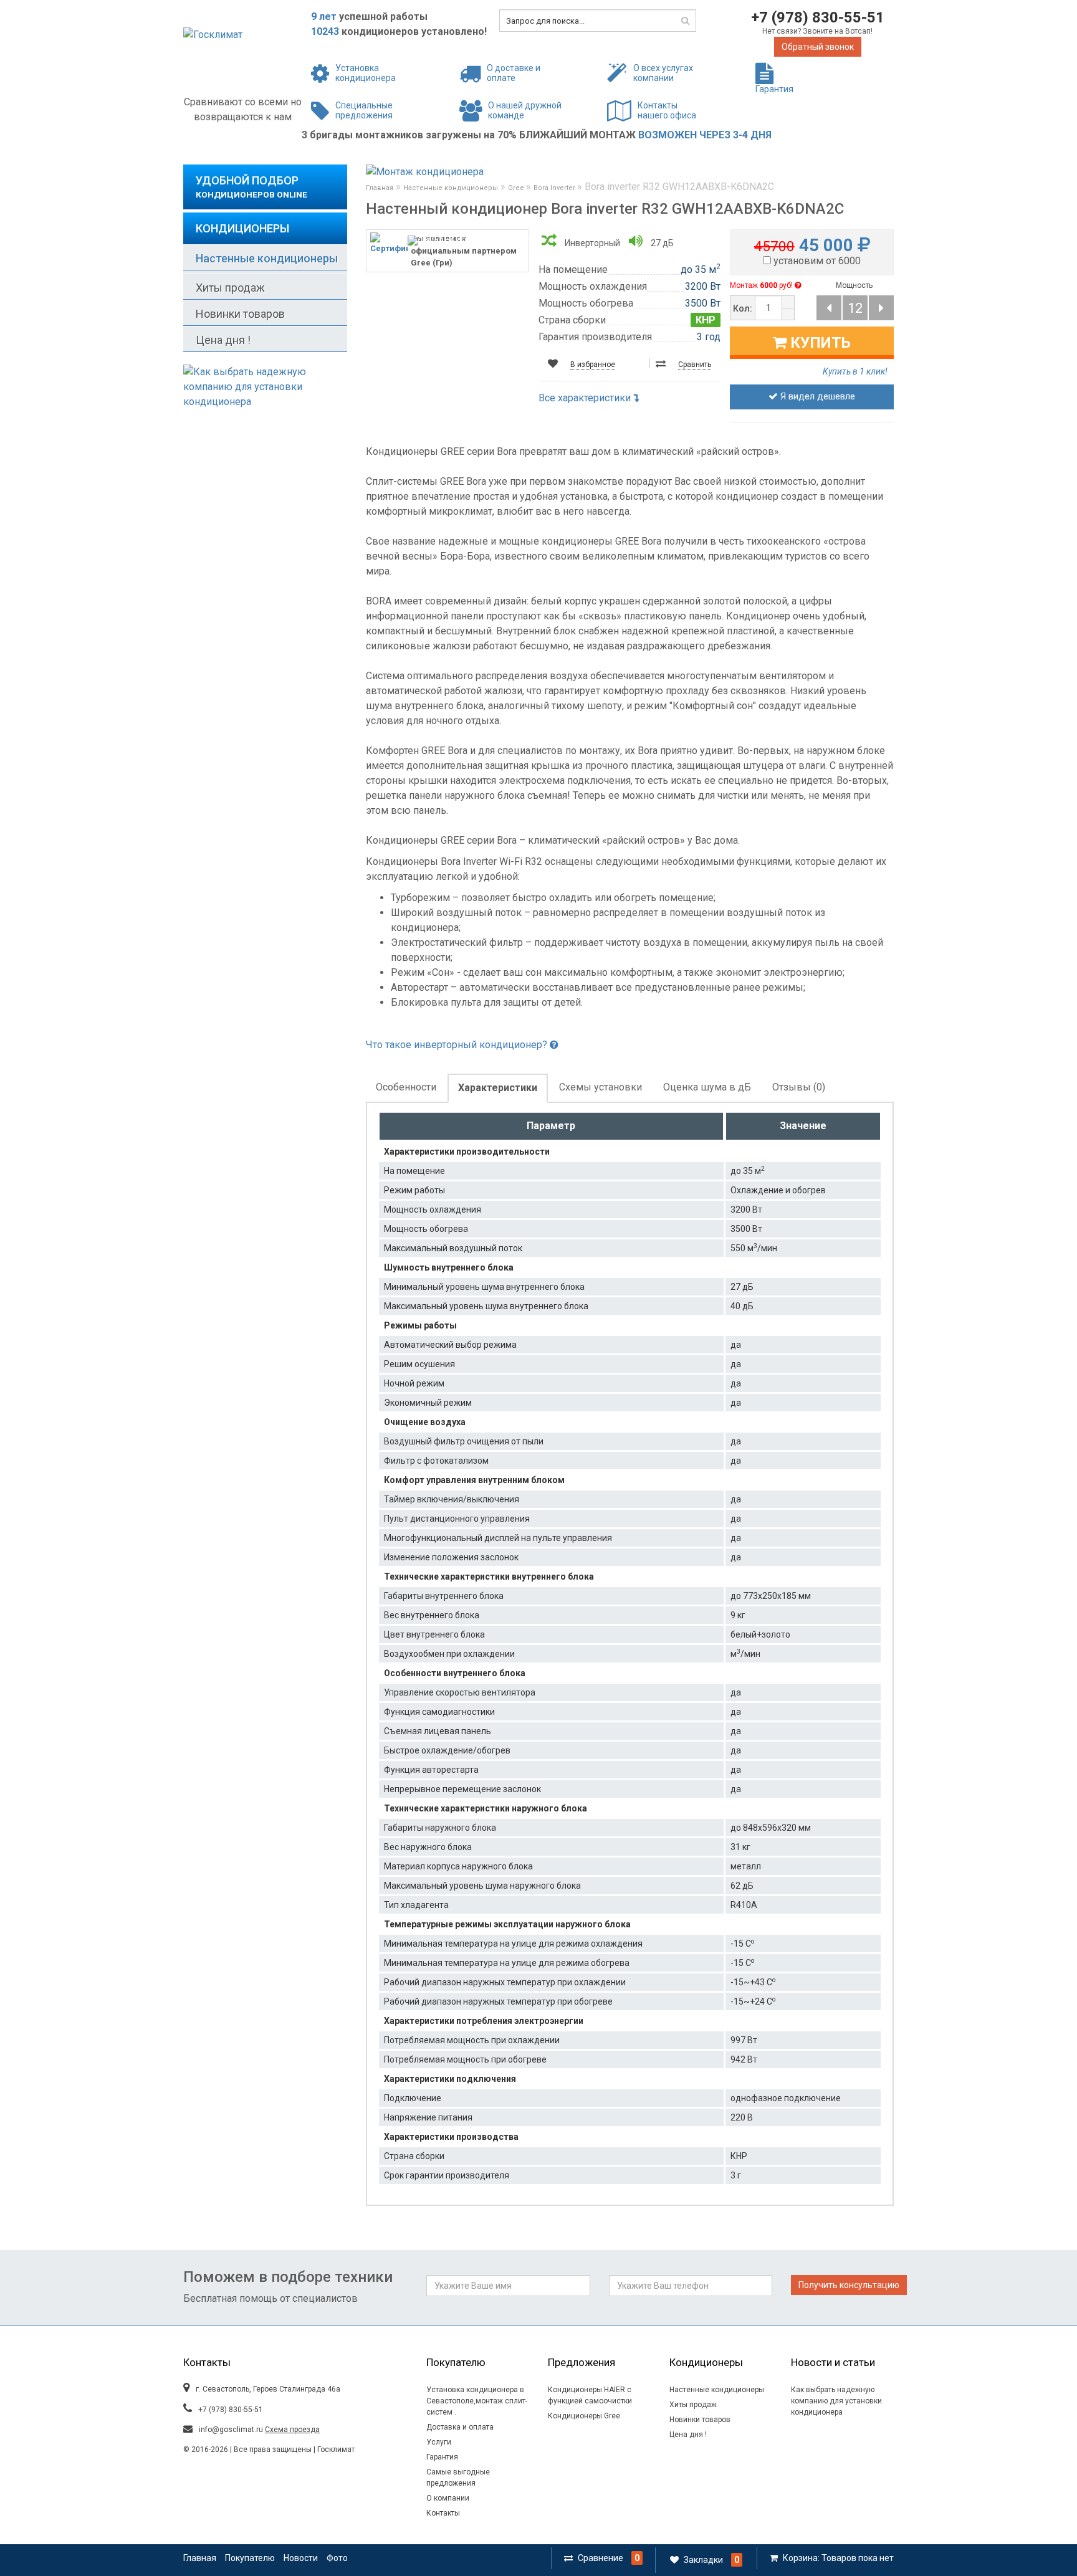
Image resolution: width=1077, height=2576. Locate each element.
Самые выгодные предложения (458, 2478)
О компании (448, 2498)
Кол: (743, 308)
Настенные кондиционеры (267, 258)
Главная (380, 188)
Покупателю (250, 2558)
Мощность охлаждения (593, 286)
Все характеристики (586, 398)
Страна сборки (572, 320)
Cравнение (601, 2558)
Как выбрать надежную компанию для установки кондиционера (836, 2401)
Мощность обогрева (586, 303)
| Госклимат (333, 2450)
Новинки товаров (240, 314)
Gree (517, 188)
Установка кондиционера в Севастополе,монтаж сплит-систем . (477, 2401)
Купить (819, 343)
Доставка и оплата (460, 2427)
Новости (301, 2558)
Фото (337, 2558)
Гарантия (442, 2457)
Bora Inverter (555, 188)
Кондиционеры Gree (584, 2416)
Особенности (406, 1087)
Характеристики (498, 1088)
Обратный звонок (818, 47)
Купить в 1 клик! (855, 371)
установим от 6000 (817, 261)
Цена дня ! (223, 340)
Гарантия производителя (595, 337)
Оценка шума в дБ (707, 1087)
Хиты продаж (230, 288)
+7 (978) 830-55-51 (818, 17)
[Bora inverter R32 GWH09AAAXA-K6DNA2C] (829, 308)
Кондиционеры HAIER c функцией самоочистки (590, 2395)
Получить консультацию (849, 2285)
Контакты (443, 2513)
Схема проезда (292, 2430)
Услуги (439, 2442)
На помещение (573, 270)
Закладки (703, 2560)
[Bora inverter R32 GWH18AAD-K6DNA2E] (881, 308)
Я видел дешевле (816, 396)
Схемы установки (601, 1087)
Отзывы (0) (799, 1087)
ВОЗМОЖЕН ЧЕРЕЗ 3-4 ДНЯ (705, 135)
